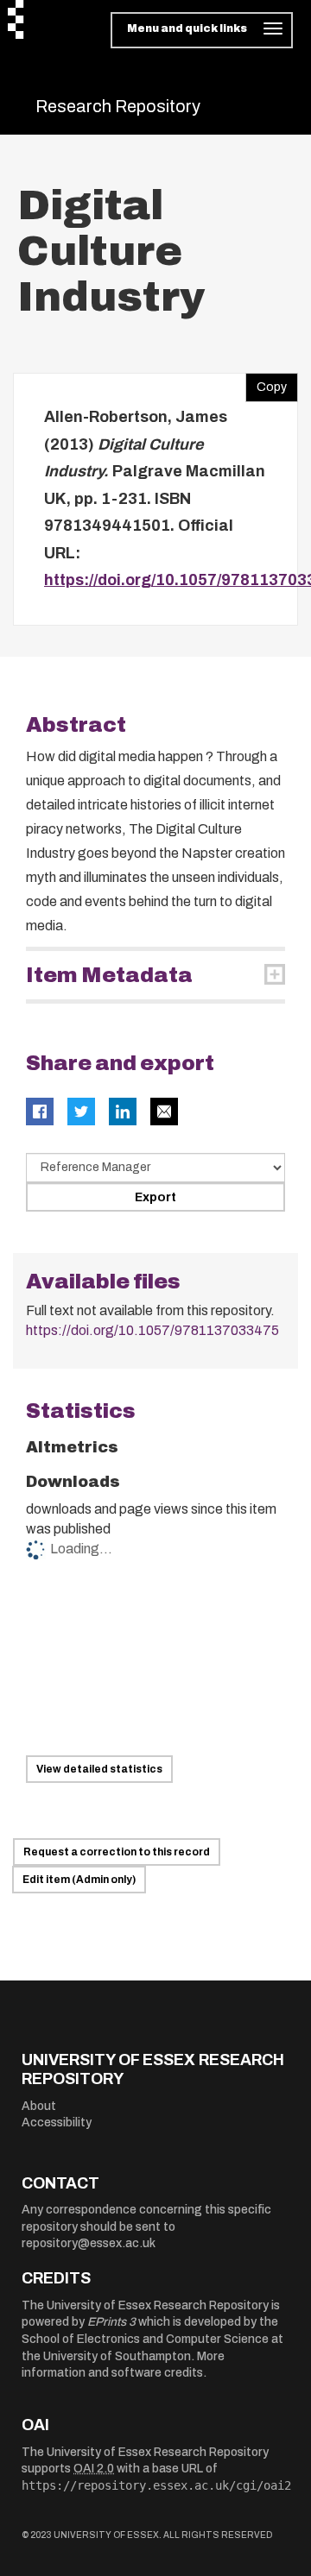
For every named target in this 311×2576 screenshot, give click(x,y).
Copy (266, 383)
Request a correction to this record (117, 1852)
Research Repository (118, 106)
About (39, 2106)
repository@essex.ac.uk (89, 2243)
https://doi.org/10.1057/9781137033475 (152, 1330)
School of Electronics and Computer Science (145, 2339)
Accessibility (57, 2123)
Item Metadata (109, 975)
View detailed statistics (99, 1769)
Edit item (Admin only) (79, 1880)
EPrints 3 (111, 2322)
